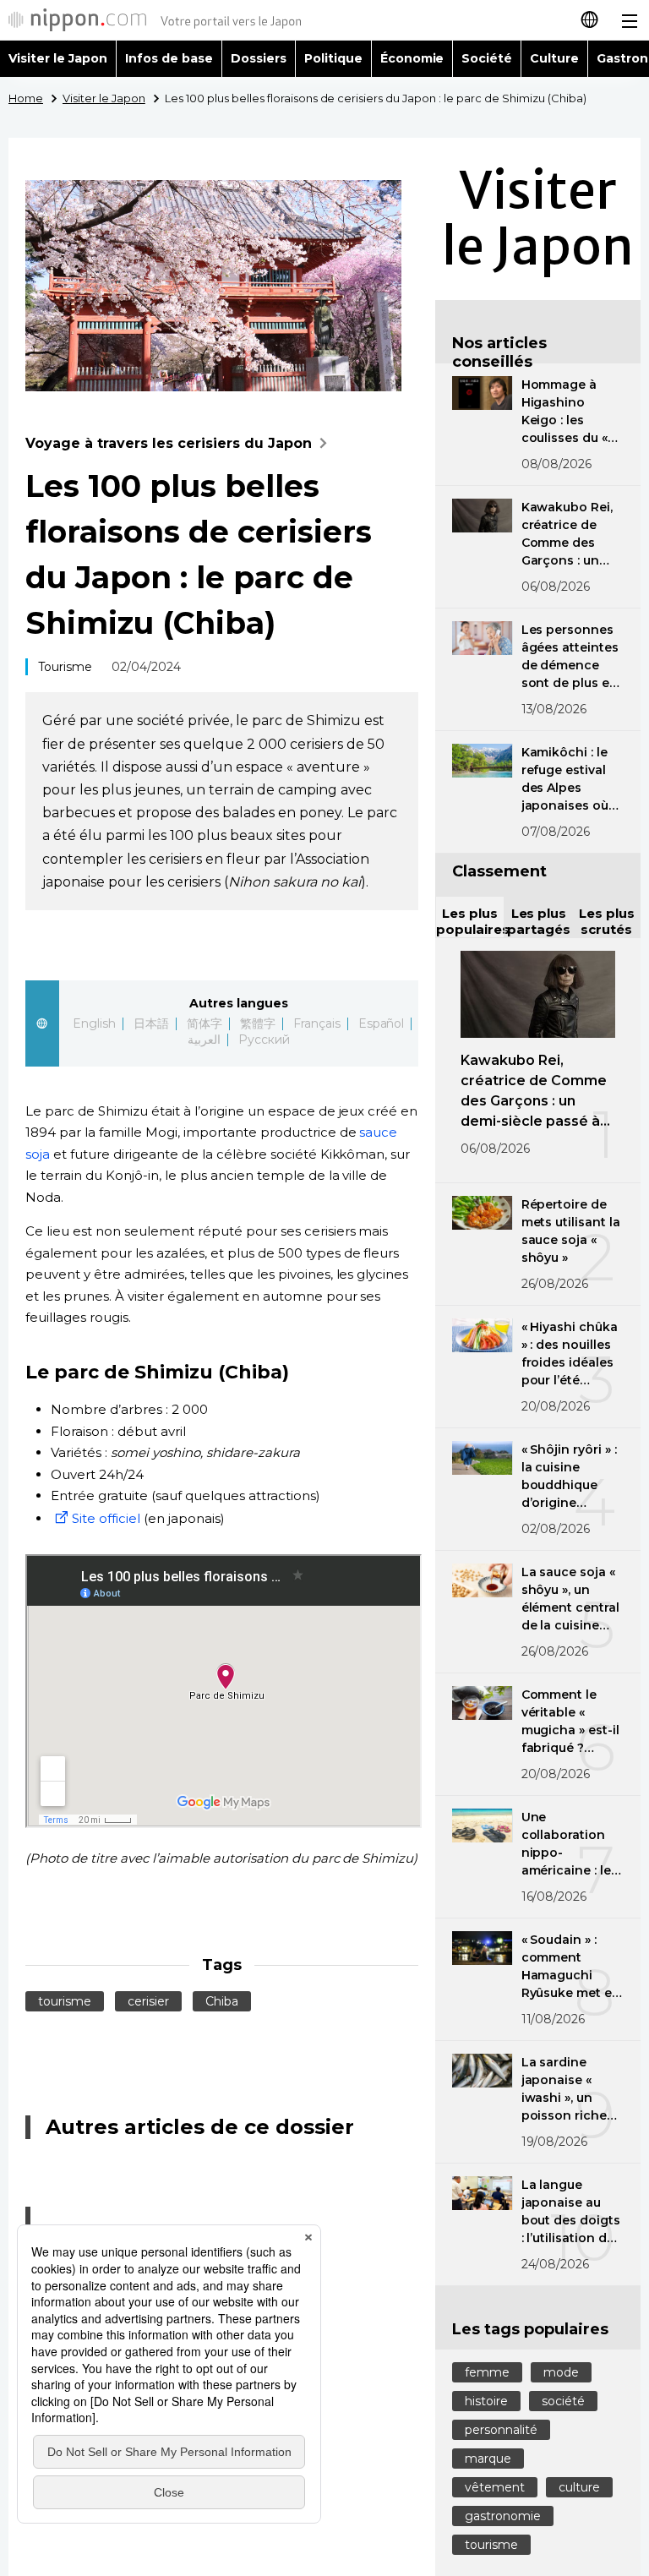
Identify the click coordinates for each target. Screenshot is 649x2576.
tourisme (65, 2001)
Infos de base (169, 58)
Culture (554, 58)
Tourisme (65, 667)
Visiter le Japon (58, 58)
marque (488, 2459)
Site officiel (106, 1518)
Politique (333, 58)
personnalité (501, 2430)
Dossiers (259, 58)
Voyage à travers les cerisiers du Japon (169, 443)
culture (579, 2487)
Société (487, 58)
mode (561, 2372)
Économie (412, 58)
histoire (486, 2401)
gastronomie (503, 2516)
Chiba (222, 2001)
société (563, 2401)
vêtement (495, 2487)
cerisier (148, 2001)
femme (487, 2372)
